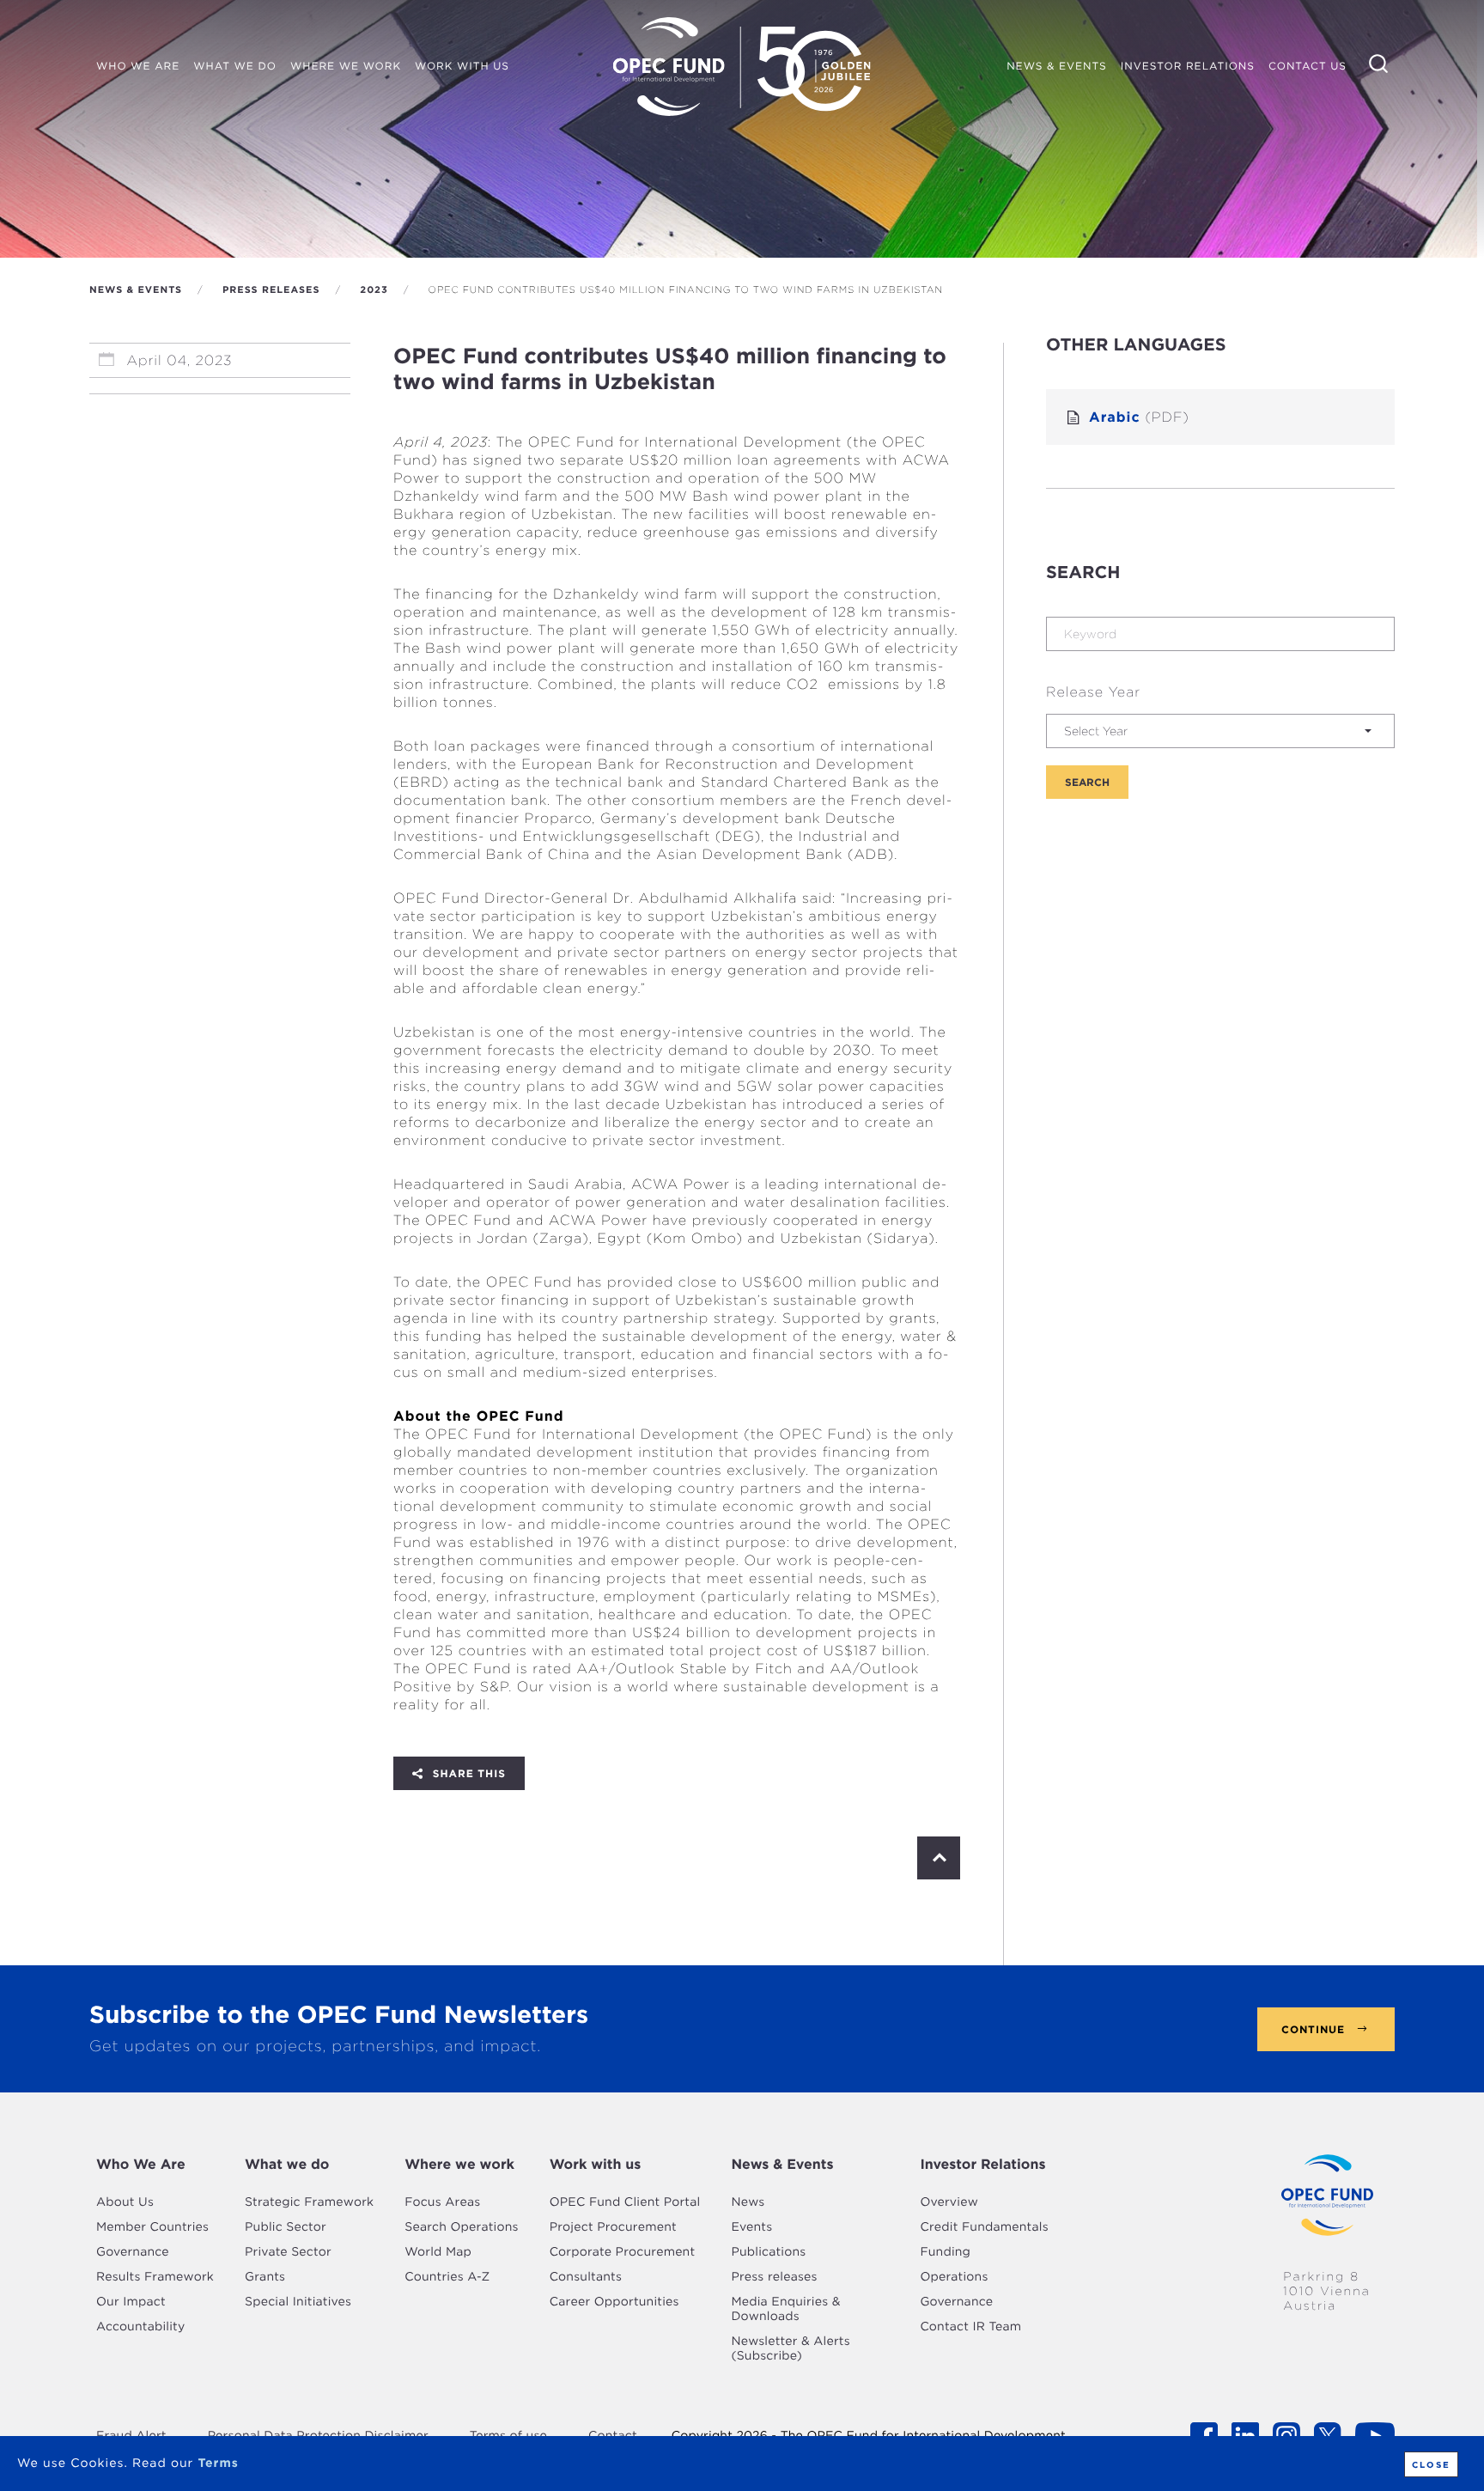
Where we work (459, 2164)
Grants (265, 2277)
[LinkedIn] (461, 1773)
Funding (945, 2252)
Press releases (271, 289)
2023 (374, 289)
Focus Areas (442, 2202)
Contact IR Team (970, 2327)
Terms (218, 2464)
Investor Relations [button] (1188, 66)
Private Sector (288, 2252)
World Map (438, 2252)
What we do (287, 2164)
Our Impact (131, 2302)
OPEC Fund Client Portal (625, 2202)
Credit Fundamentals (984, 2227)
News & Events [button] (1060, 68)
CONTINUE (1313, 2029)
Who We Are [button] (138, 66)
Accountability (140, 2327)
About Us (125, 2202)
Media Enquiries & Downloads (785, 2309)
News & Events (136, 289)
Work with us (596, 2164)
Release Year (1093, 692)
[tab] (155, 2165)
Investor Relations (982, 2164)
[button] (1220, 731)
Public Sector (286, 2227)
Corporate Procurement (623, 2252)
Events (751, 2227)
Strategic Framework (309, 2202)
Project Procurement (613, 2227)
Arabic (1139, 417)
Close (1431, 2464)
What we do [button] (235, 66)
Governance (133, 2252)
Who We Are (141, 2164)
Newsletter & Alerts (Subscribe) (790, 2349)
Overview (949, 2202)
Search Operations (461, 2227)
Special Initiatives (298, 2302)
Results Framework (155, 2277)
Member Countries (152, 2227)
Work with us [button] (462, 66)
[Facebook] (410, 1773)
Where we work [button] (346, 66)
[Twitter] (435, 1773)
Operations (954, 2277)
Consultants (586, 2277)
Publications (768, 2252)
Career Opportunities (614, 2302)
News (748, 2202)
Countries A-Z (447, 2277)
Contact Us (1308, 66)
